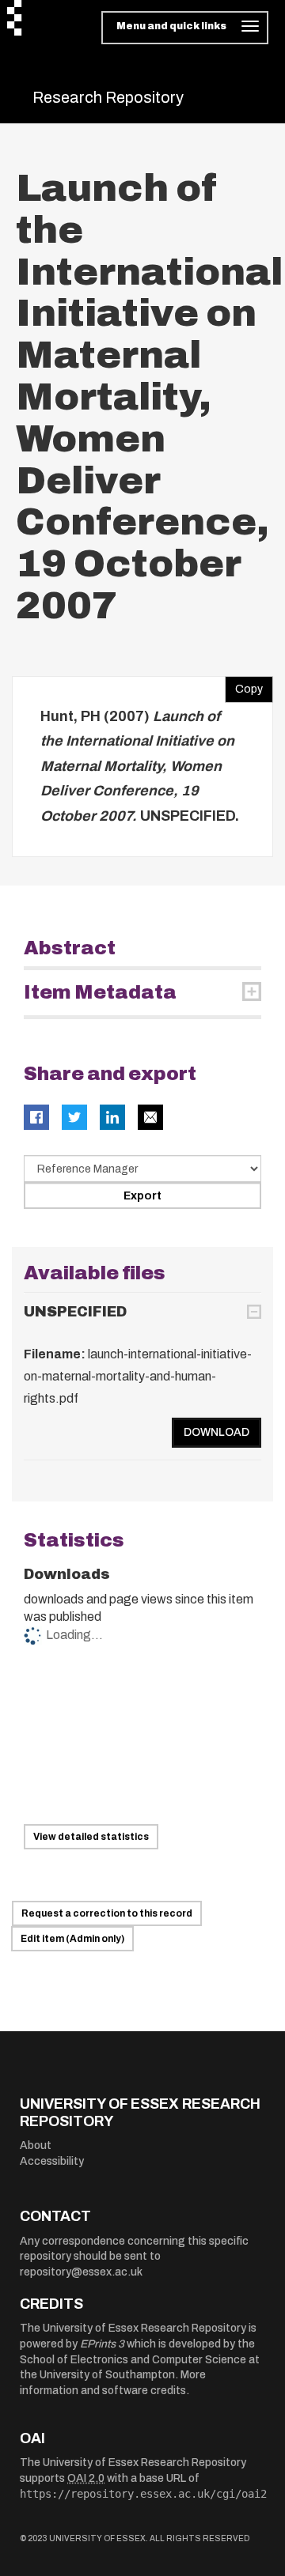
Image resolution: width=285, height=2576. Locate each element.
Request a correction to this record (107, 1913)
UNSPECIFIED (75, 1312)
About (36, 2145)
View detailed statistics (91, 1837)
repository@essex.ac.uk (81, 2272)
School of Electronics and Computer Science (133, 2360)
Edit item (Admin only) (72, 1939)
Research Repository (108, 97)
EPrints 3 (102, 2344)
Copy (244, 686)
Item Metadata (100, 992)
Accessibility (52, 2161)
